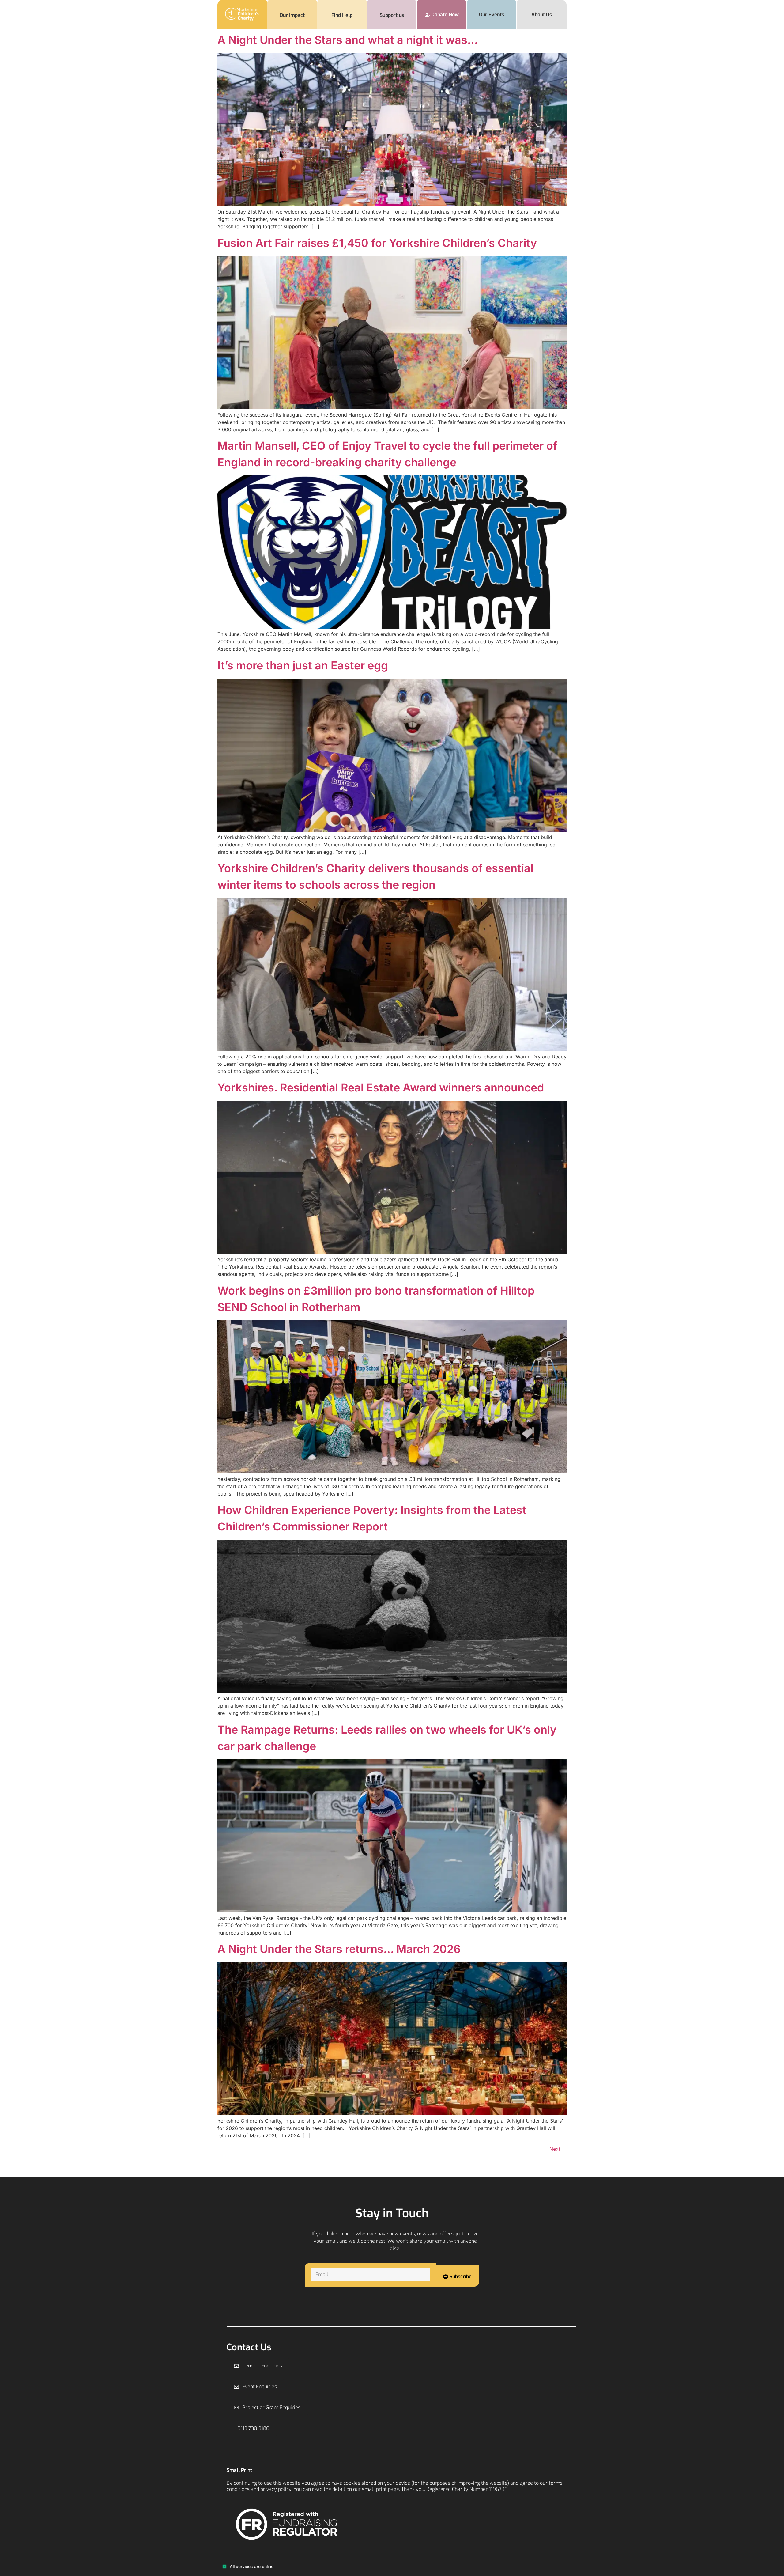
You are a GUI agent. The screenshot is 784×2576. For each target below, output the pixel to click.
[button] (252, 2428)
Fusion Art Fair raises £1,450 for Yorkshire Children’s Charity (379, 243)
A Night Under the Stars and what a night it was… (348, 40)
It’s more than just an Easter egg (303, 665)
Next (558, 2149)
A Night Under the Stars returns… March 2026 (339, 1949)
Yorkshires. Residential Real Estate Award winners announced (381, 1088)
